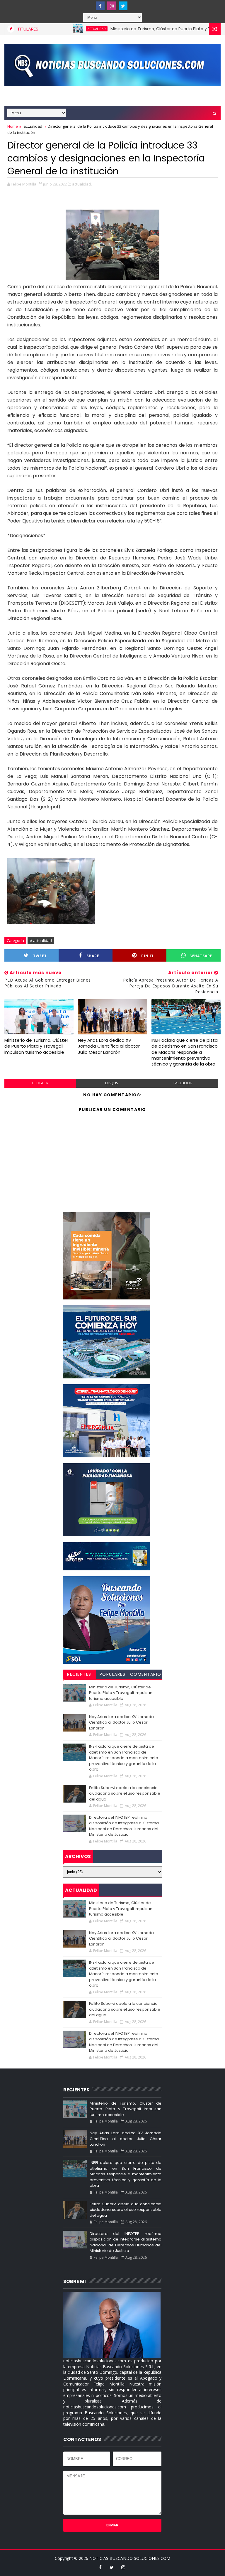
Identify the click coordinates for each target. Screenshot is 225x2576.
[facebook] (100, 6)
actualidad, (82, 184)
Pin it (148, 956)
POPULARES (113, 1674)
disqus (111, 1083)
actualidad (62, 29)
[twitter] (123, 6)
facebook (183, 1083)
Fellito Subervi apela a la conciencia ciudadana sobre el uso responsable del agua (125, 1793)
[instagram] (112, 6)
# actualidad (41, 940)
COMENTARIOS (146, 1675)
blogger (40, 1083)
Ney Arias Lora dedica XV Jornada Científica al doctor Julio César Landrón (109, 1046)
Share (93, 956)
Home (13, 126)
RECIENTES (79, 1674)
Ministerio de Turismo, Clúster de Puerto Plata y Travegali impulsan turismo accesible (36, 1046)
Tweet (40, 956)
